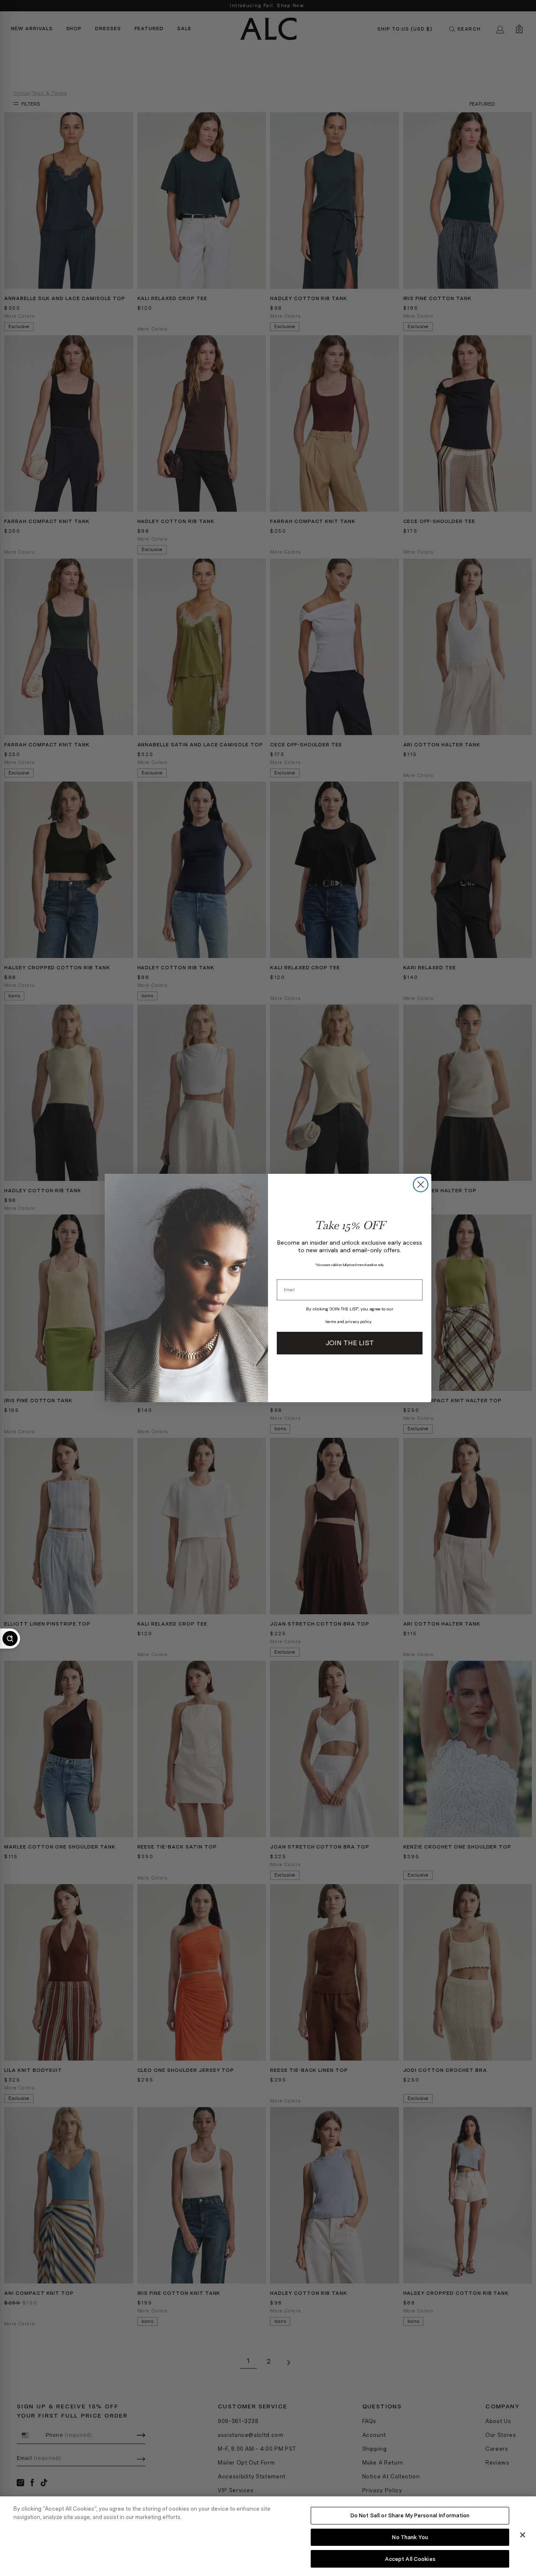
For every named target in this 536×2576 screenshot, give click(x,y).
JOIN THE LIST (350, 1343)
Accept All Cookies (410, 2559)
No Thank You (410, 2537)
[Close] (523, 2535)
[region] (268, 2536)
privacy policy (358, 1322)
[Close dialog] (421, 1184)
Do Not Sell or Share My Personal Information (410, 2515)
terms (331, 1322)
